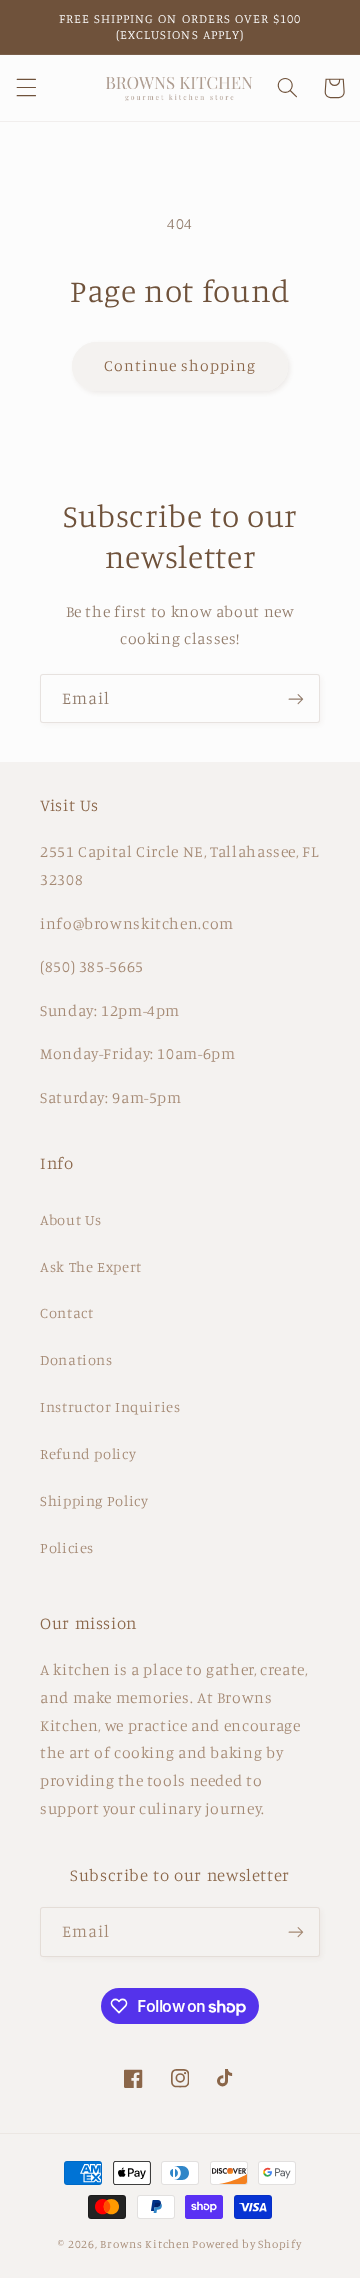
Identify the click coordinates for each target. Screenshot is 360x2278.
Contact (66, 1312)
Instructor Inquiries (110, 1406)
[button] (26, 88)
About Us (71, 1219)
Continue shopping (180, 365)
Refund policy (88, 1453)
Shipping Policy (94, 1500)
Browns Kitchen (144, 2244)
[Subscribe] (296, 698)
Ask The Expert (91, 1266)
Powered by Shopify (246, 2244)
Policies (67, 1547)
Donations (76, 1359)
